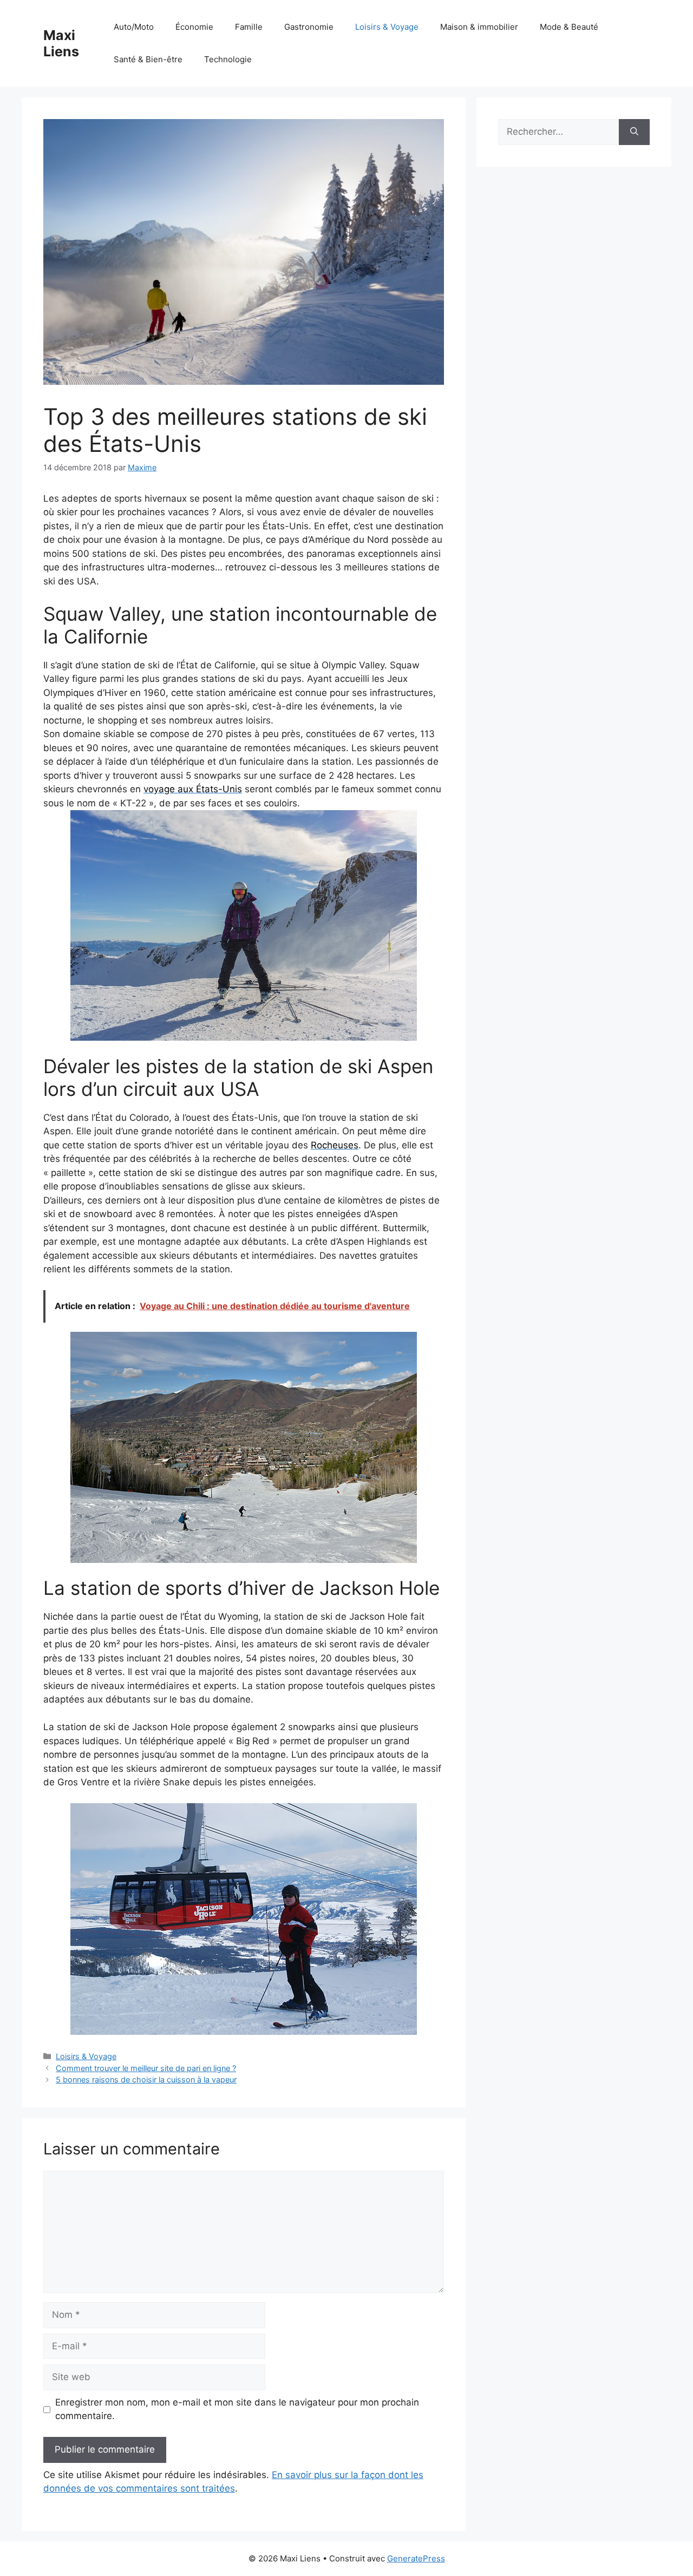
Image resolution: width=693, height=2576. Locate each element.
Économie (194, 27)
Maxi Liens (61, 43)
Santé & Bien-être (148, 59)
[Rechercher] (634, 132)
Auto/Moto (134, 27)
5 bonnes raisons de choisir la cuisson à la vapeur (146, 2079)
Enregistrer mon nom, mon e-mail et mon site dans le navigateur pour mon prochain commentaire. (237, 2409)
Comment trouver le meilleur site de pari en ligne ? (146, 2068)
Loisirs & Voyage (387, 27)
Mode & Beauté (569, 27)
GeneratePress (416, 2558)
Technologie (228, 59)
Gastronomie (309, 27)
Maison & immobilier (479, 27)
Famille (249, 27)
